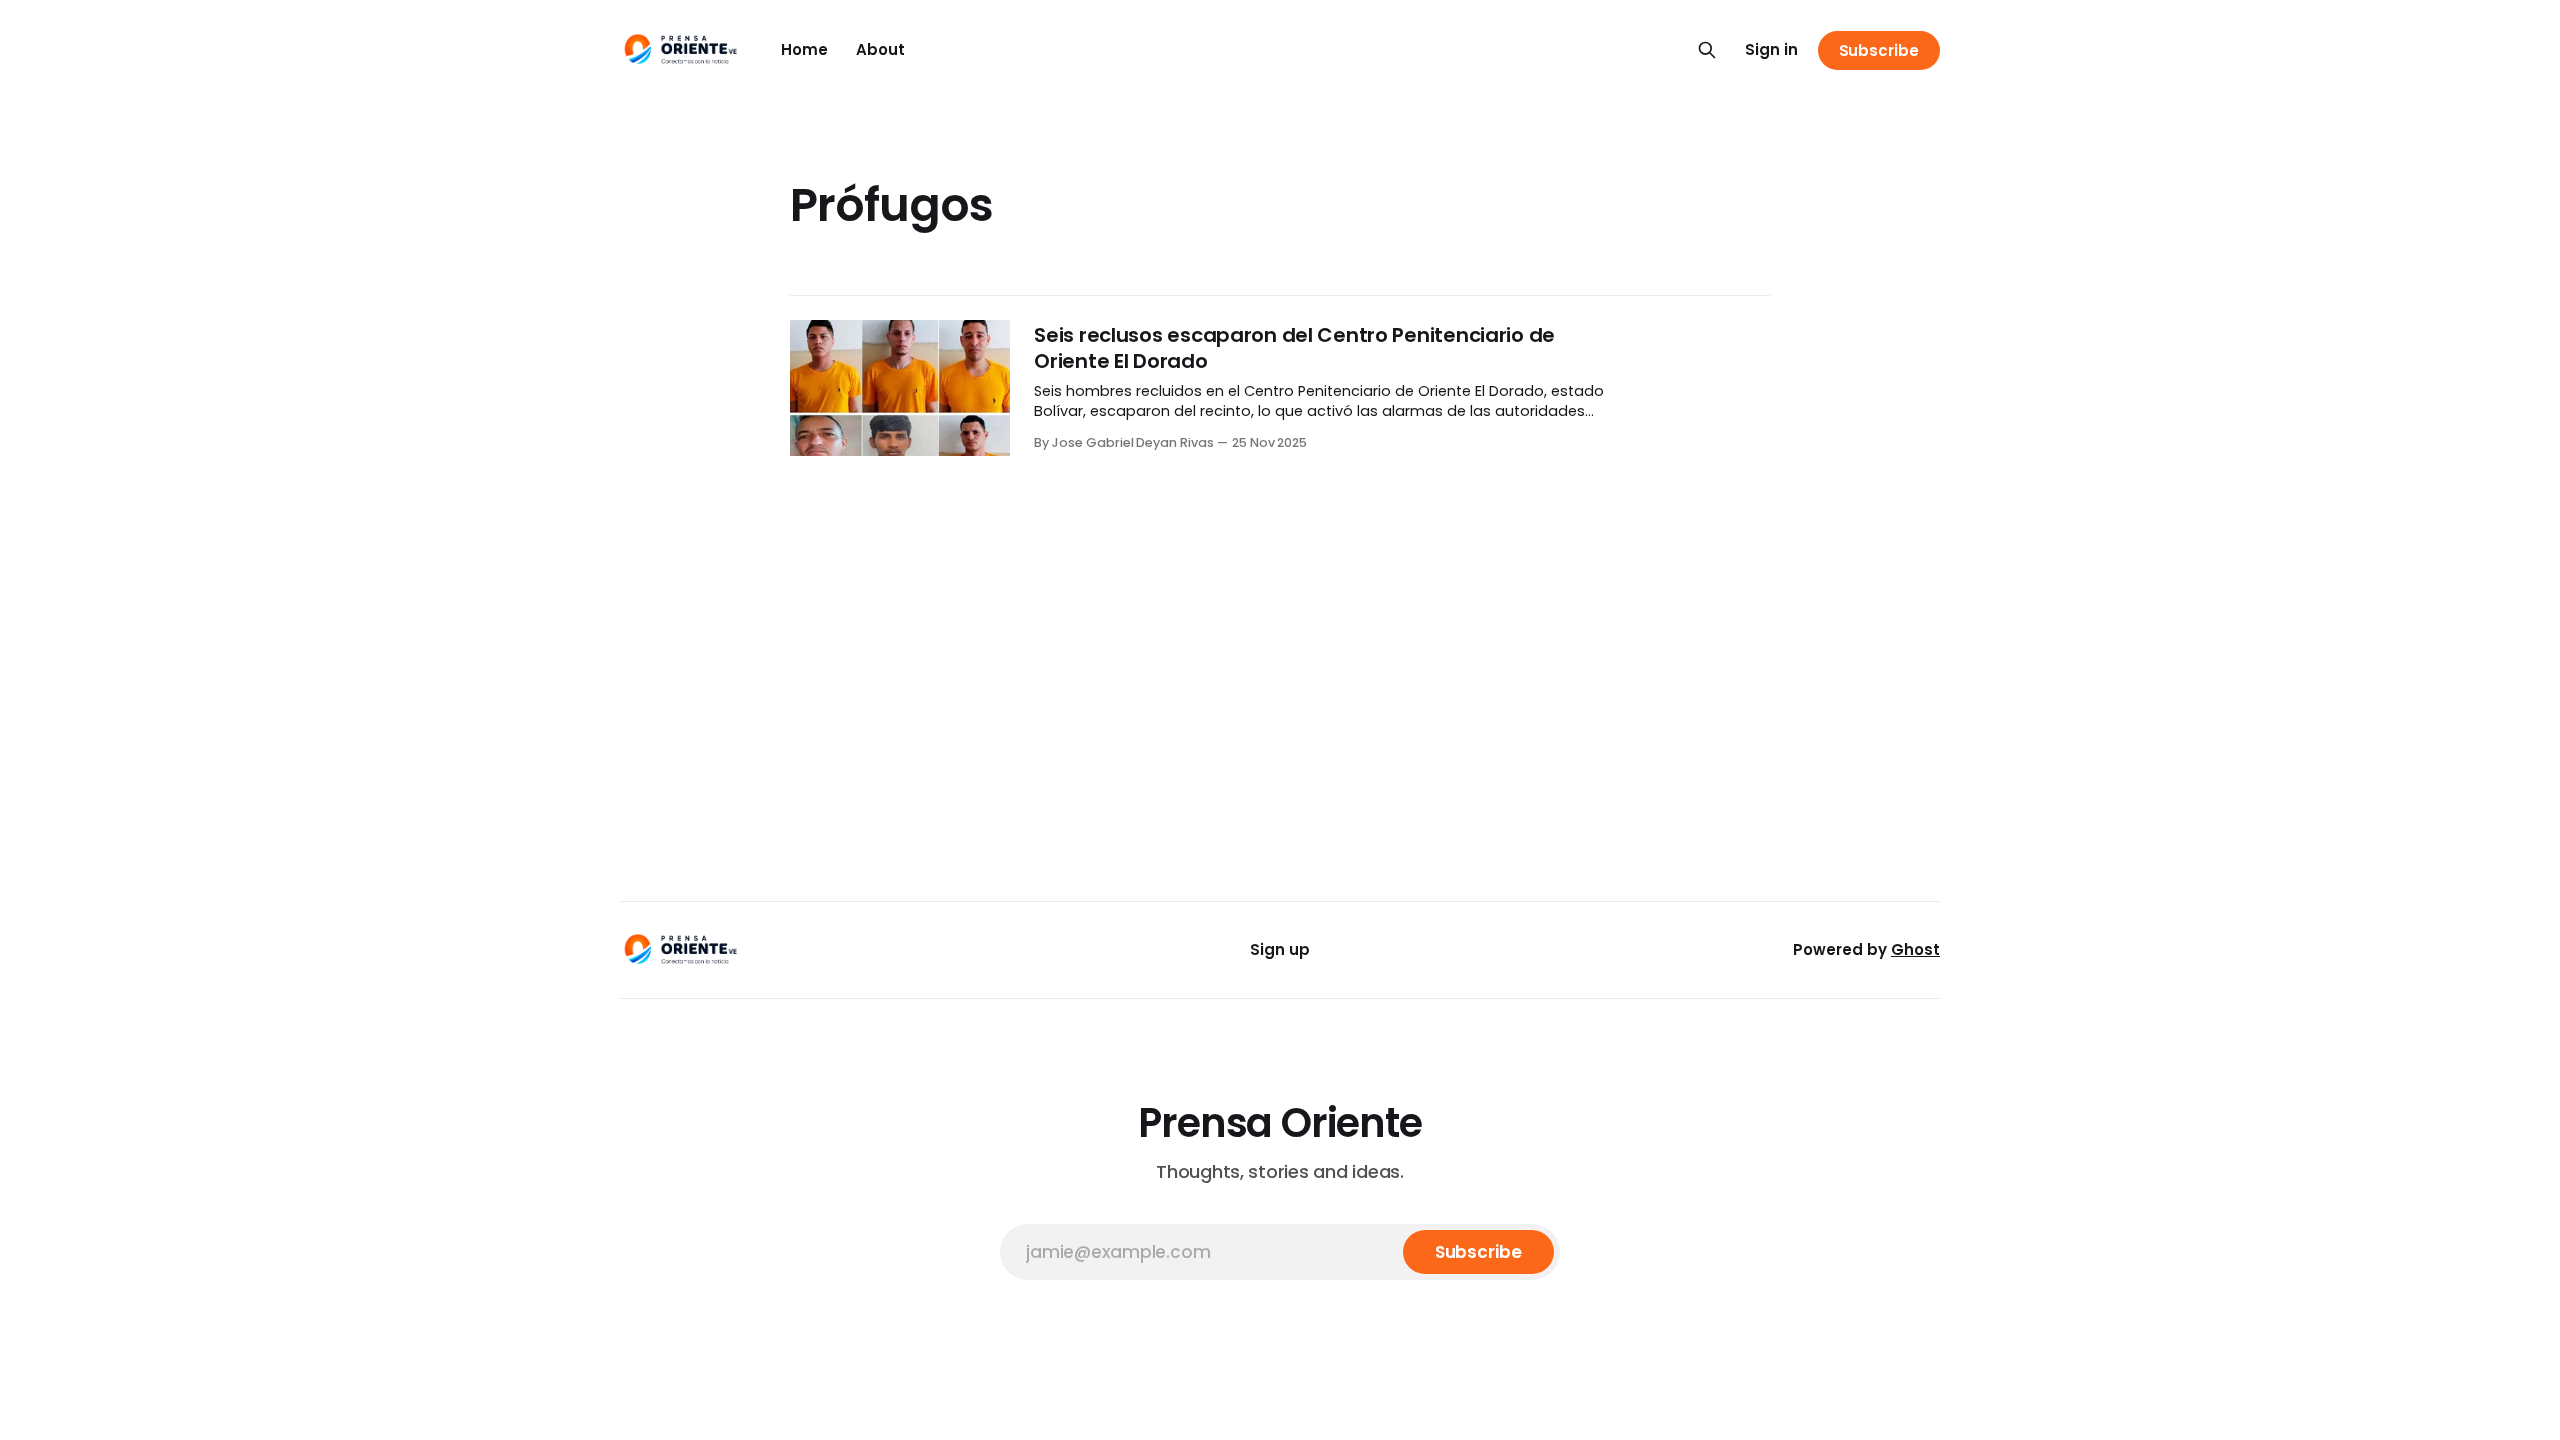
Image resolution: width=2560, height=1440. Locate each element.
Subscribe (1879, 50)
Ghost (1915, 949)
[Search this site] (1707, 50)
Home (804, 49)
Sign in (1771, 49)
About (880, 49)
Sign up (1280, 949)
